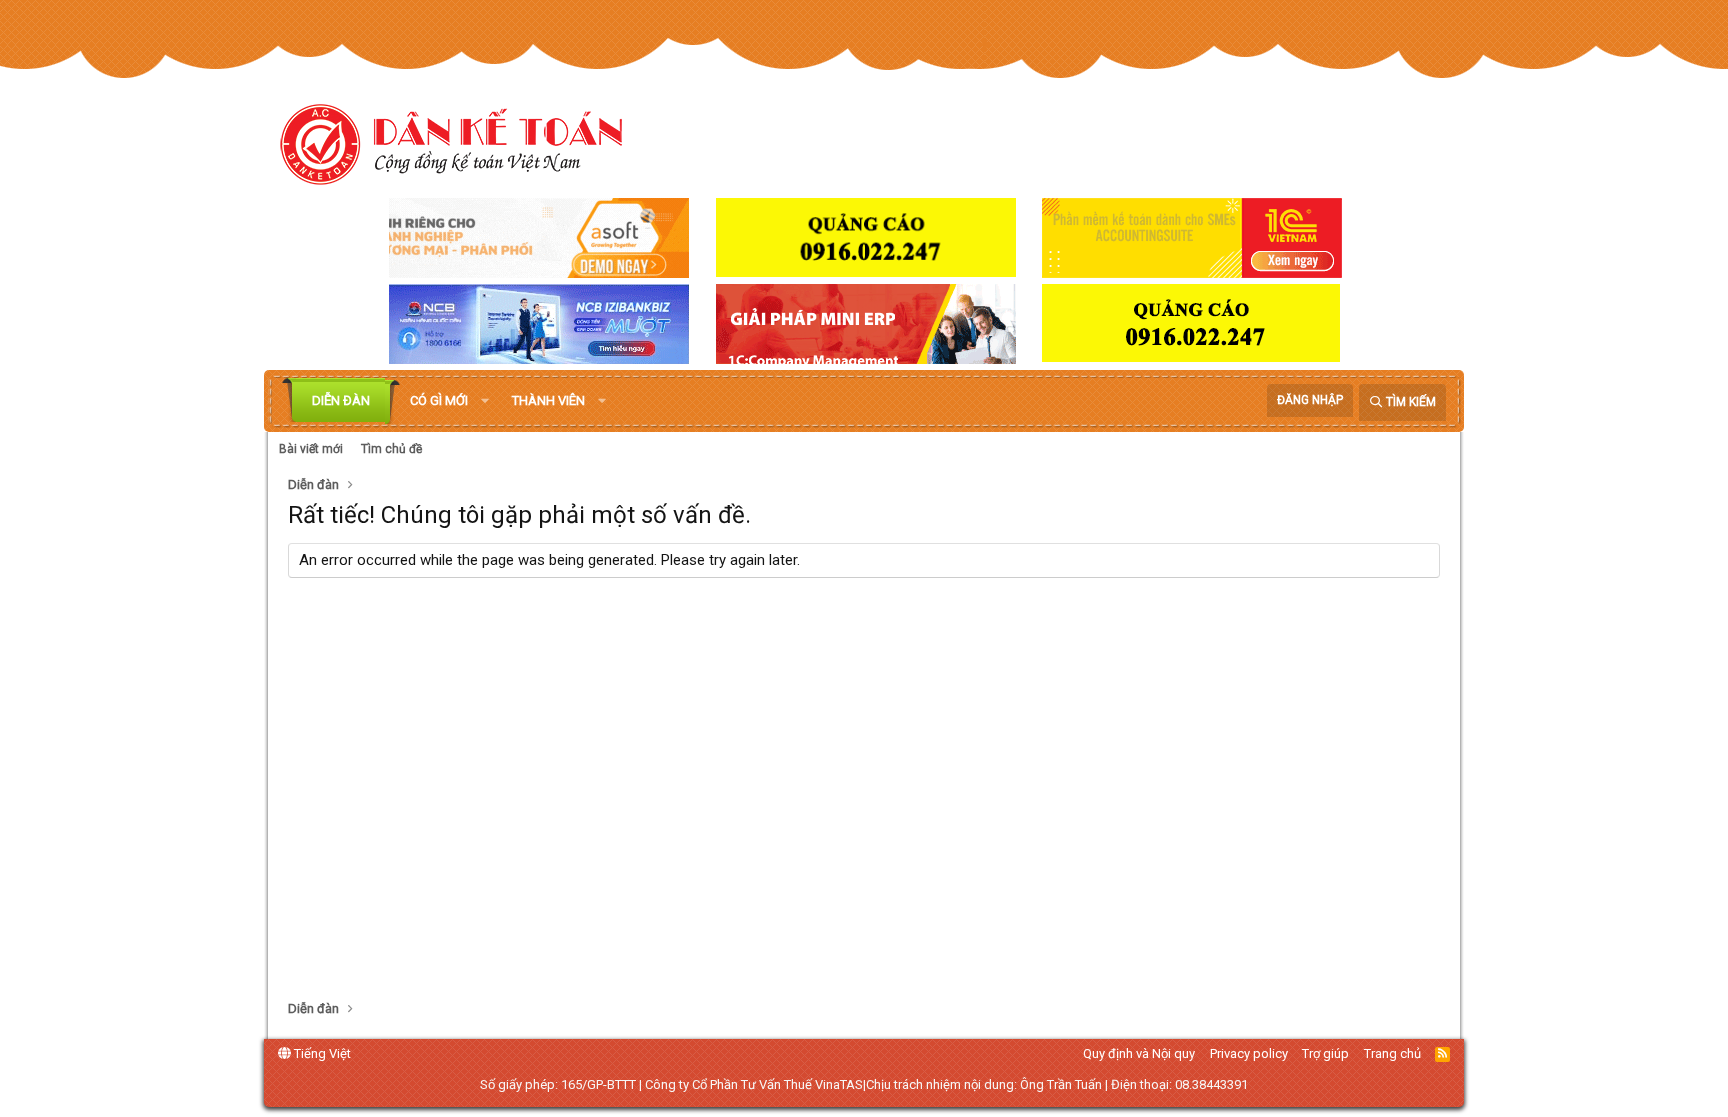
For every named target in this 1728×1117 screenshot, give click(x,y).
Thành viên (548, 400)
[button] (485, 401)
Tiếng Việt (321, 1053)
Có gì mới (439, 400)
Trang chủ (1392, 1053)
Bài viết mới (311, 449)
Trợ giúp (1325, 1053)
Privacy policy (1249, 1053)
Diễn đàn (341, 400)
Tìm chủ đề (391, 449)
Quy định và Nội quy (1139, 1053)
